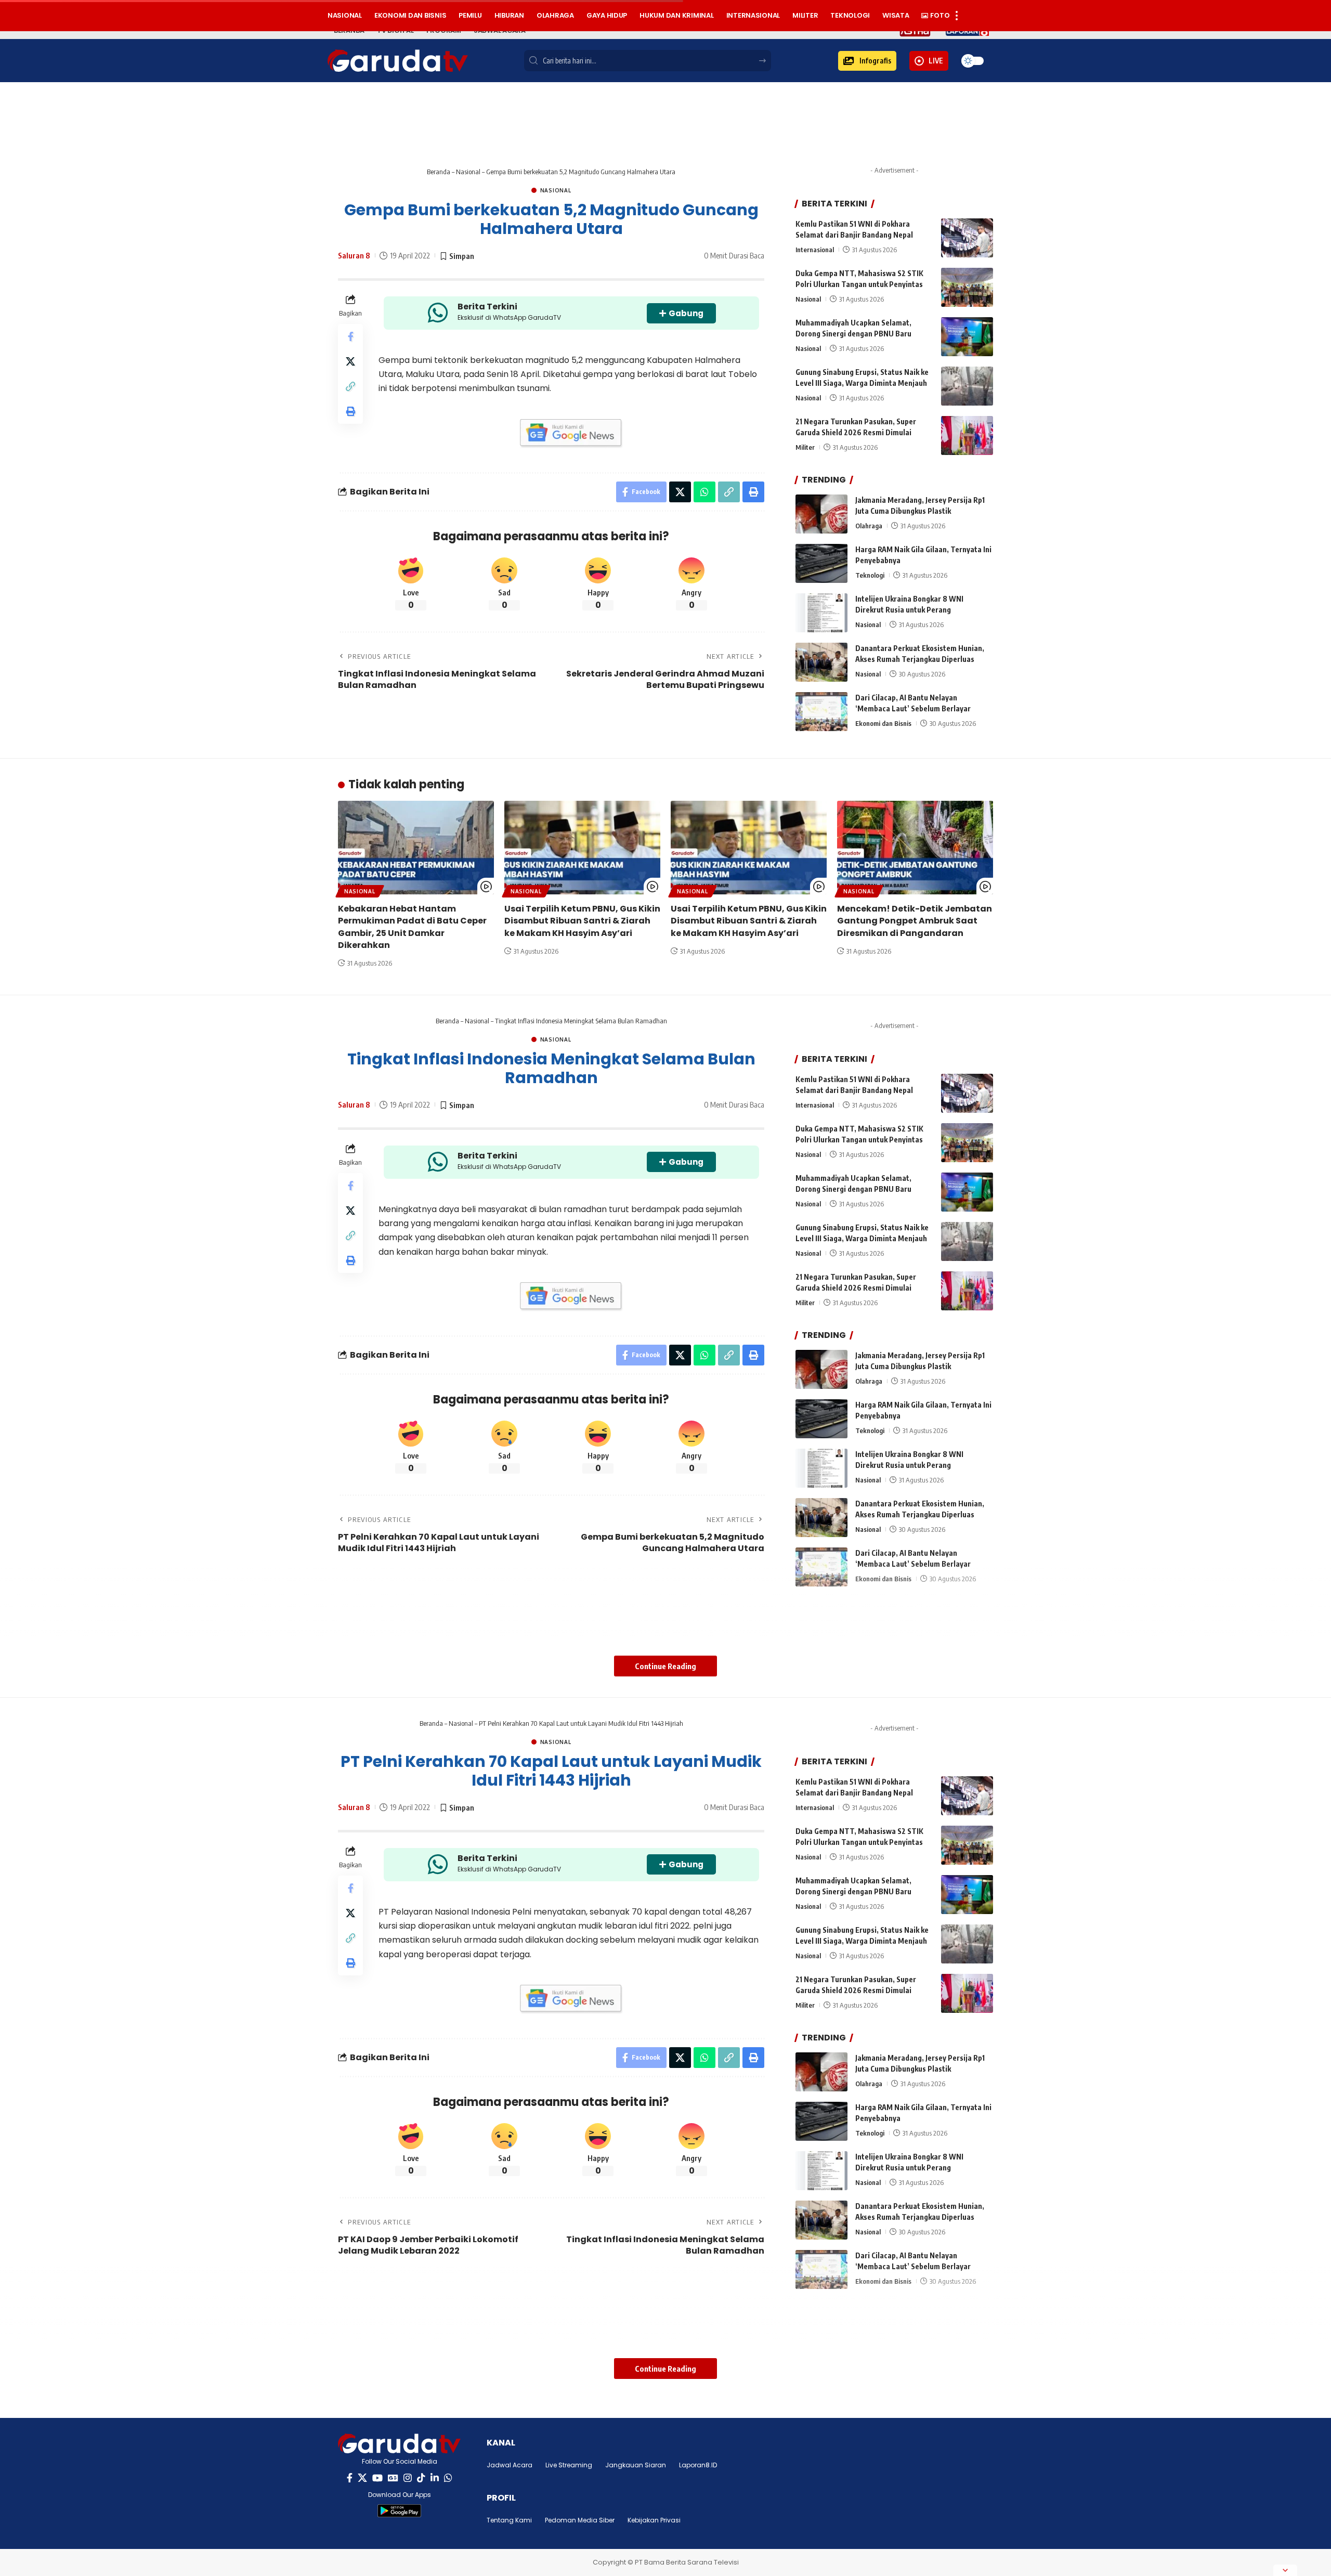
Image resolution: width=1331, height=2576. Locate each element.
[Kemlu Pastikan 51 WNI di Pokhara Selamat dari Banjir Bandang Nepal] (967, 238)
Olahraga (869, 526)
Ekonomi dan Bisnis (883, 723)
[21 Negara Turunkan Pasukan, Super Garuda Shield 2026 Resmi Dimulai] (967, 435)
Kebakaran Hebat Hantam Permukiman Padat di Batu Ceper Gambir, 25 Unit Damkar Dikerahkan (412, 927)
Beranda (439, 172)
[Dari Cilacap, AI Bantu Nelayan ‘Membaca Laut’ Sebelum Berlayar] (821, 712)
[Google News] (393, 2478)
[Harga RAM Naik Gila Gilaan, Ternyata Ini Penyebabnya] (821, 563)
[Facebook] (350, 2478)
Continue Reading (665, 1666)
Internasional (815, 250)
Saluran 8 (354, 255)
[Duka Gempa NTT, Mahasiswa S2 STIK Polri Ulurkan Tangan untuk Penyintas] (967, 287)
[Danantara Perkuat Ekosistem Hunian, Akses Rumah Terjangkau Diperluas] (821, 662)
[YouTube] (377, 2478)
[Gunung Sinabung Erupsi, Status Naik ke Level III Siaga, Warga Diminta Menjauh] (967, 386)
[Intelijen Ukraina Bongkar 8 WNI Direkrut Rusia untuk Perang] (821, 613)
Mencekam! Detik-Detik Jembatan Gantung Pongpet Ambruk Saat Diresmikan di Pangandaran (915, 921)
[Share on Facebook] (350, 336)
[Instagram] (408, 2478)
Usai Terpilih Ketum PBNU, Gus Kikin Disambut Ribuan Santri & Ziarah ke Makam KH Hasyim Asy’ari (582, 921)
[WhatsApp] (448, 2478)
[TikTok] (421, 2478)
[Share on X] (350, 361)
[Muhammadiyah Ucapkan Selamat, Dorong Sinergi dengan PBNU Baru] (967, 337)
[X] (362, 2478)
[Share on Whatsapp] (704, 492)
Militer (805, 447)
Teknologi (870, 575)
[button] (867, 61)
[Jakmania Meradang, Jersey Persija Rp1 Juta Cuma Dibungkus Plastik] (821, 514)
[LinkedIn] (435, 2478)
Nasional (468, 172)
